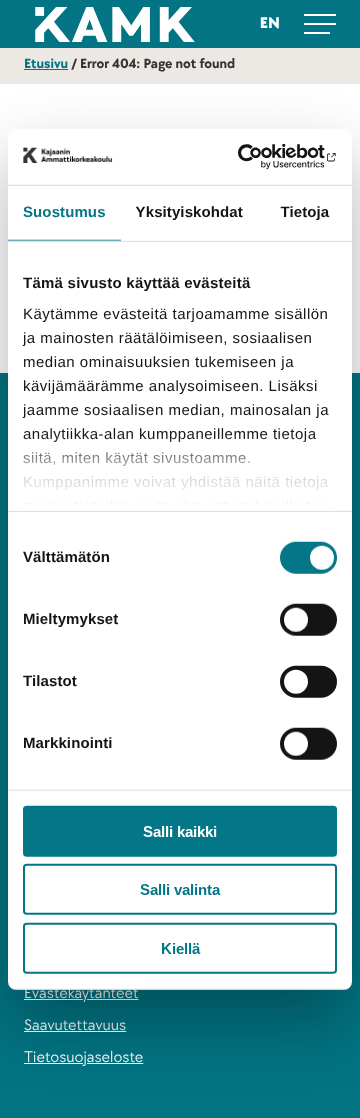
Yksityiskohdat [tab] (189, 211)
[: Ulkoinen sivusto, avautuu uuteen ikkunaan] (254, 157)
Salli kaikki (180, 830)
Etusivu (46, 64)
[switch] (308, 619)
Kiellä (180, 947)
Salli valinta (180, 889)
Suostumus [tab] (64, 211)
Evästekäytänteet (81, 993)
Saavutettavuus (75, 1025)
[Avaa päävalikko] (320, 24)
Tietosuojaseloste (83, 1057)
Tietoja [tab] (305, 211)
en (270, 23)
